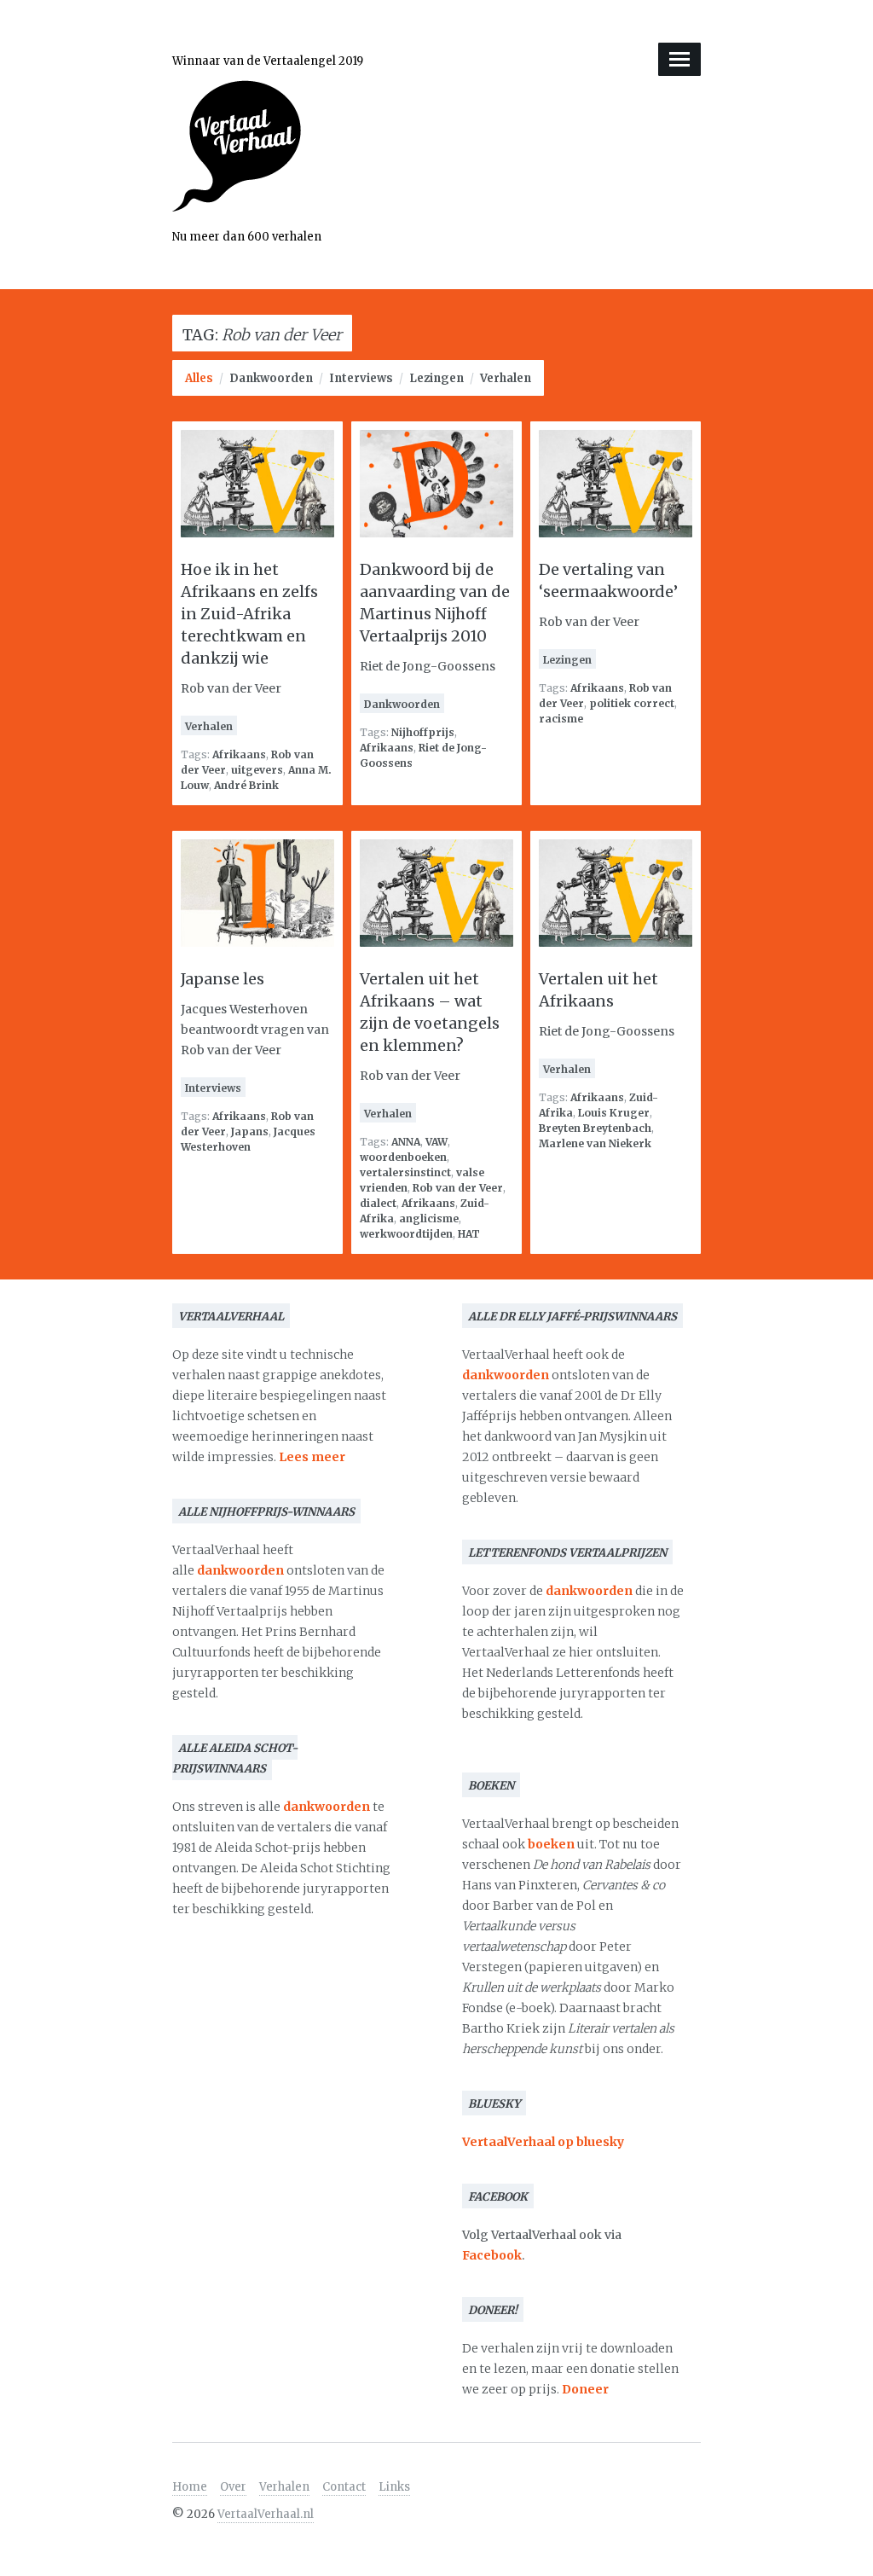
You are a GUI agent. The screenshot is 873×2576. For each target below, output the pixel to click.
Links (394, 2487)
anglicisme (429, 1218)
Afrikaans (239, 754)
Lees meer (312, 1457)
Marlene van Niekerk (595, 1143)
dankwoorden (240, 1570)
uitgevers (257, 770)
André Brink (246, 785)
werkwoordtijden (406, 1234)
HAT (469, 1234)
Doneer (585, 2389)
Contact (344, 2487)
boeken (551, 1844)
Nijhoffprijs (423, 732)
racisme (561, 719)
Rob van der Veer (458, 1188)
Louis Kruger (614, 1113)
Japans (250, 1131)
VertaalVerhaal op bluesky (543, 2142)
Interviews (361, 378)
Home (190, 2487)
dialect (378, 1203)
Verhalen (506, 378)
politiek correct (632, 703)
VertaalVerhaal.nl (266, 2514)
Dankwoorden (271, 378)
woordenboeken (403, 1157)
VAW (436, 1142)
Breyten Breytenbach (595, 1128)
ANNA (406, 1142)
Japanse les (223, 979)
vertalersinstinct (405, 1172)
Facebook (492, 2255)
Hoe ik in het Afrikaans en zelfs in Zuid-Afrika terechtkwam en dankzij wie (249, 614)
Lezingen (436, 378)
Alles (199, 378)
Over (233, 2487)
